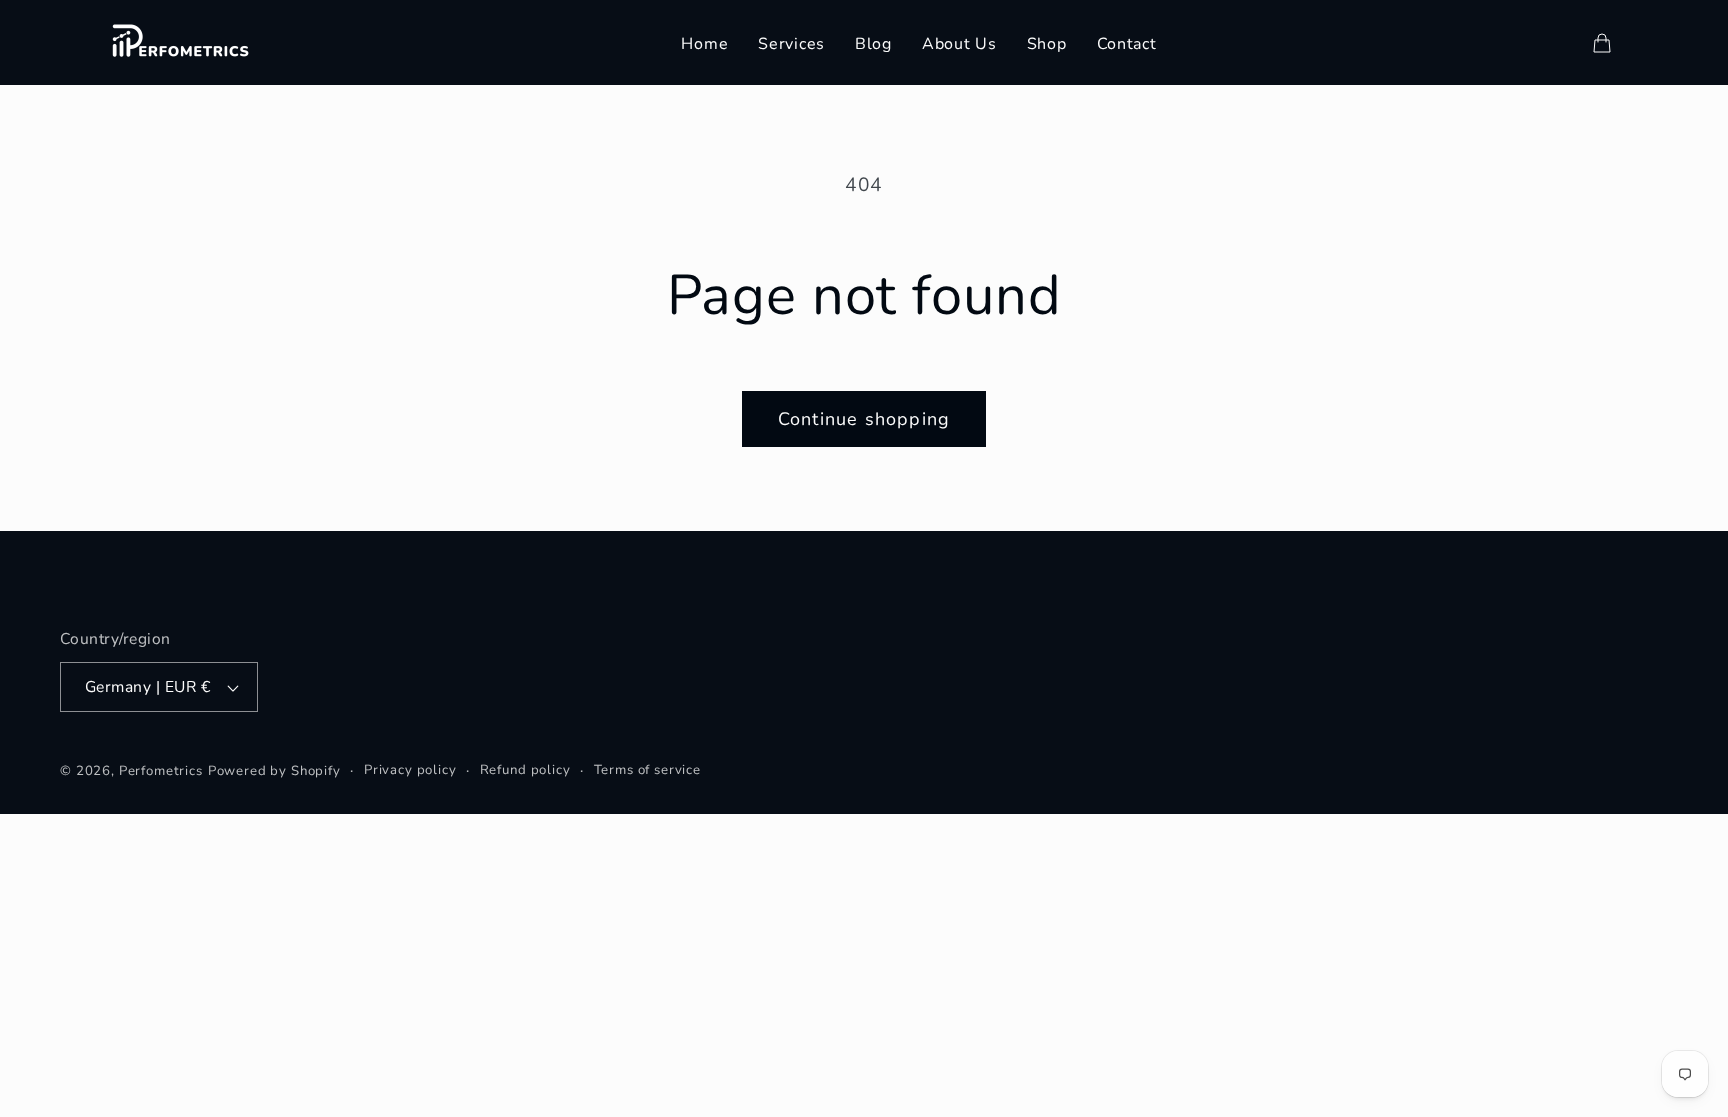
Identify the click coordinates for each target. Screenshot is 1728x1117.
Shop (1047, 44)
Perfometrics (161, 771)
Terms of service (647, 770)
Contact (1127, 44)
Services (791, 44)
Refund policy (525, 770)
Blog (873, 44)
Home (704, 44)
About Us (959, 44)
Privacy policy (410, 770)
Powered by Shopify (274, 771)
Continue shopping (864, 419)
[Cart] (1602, 43)
